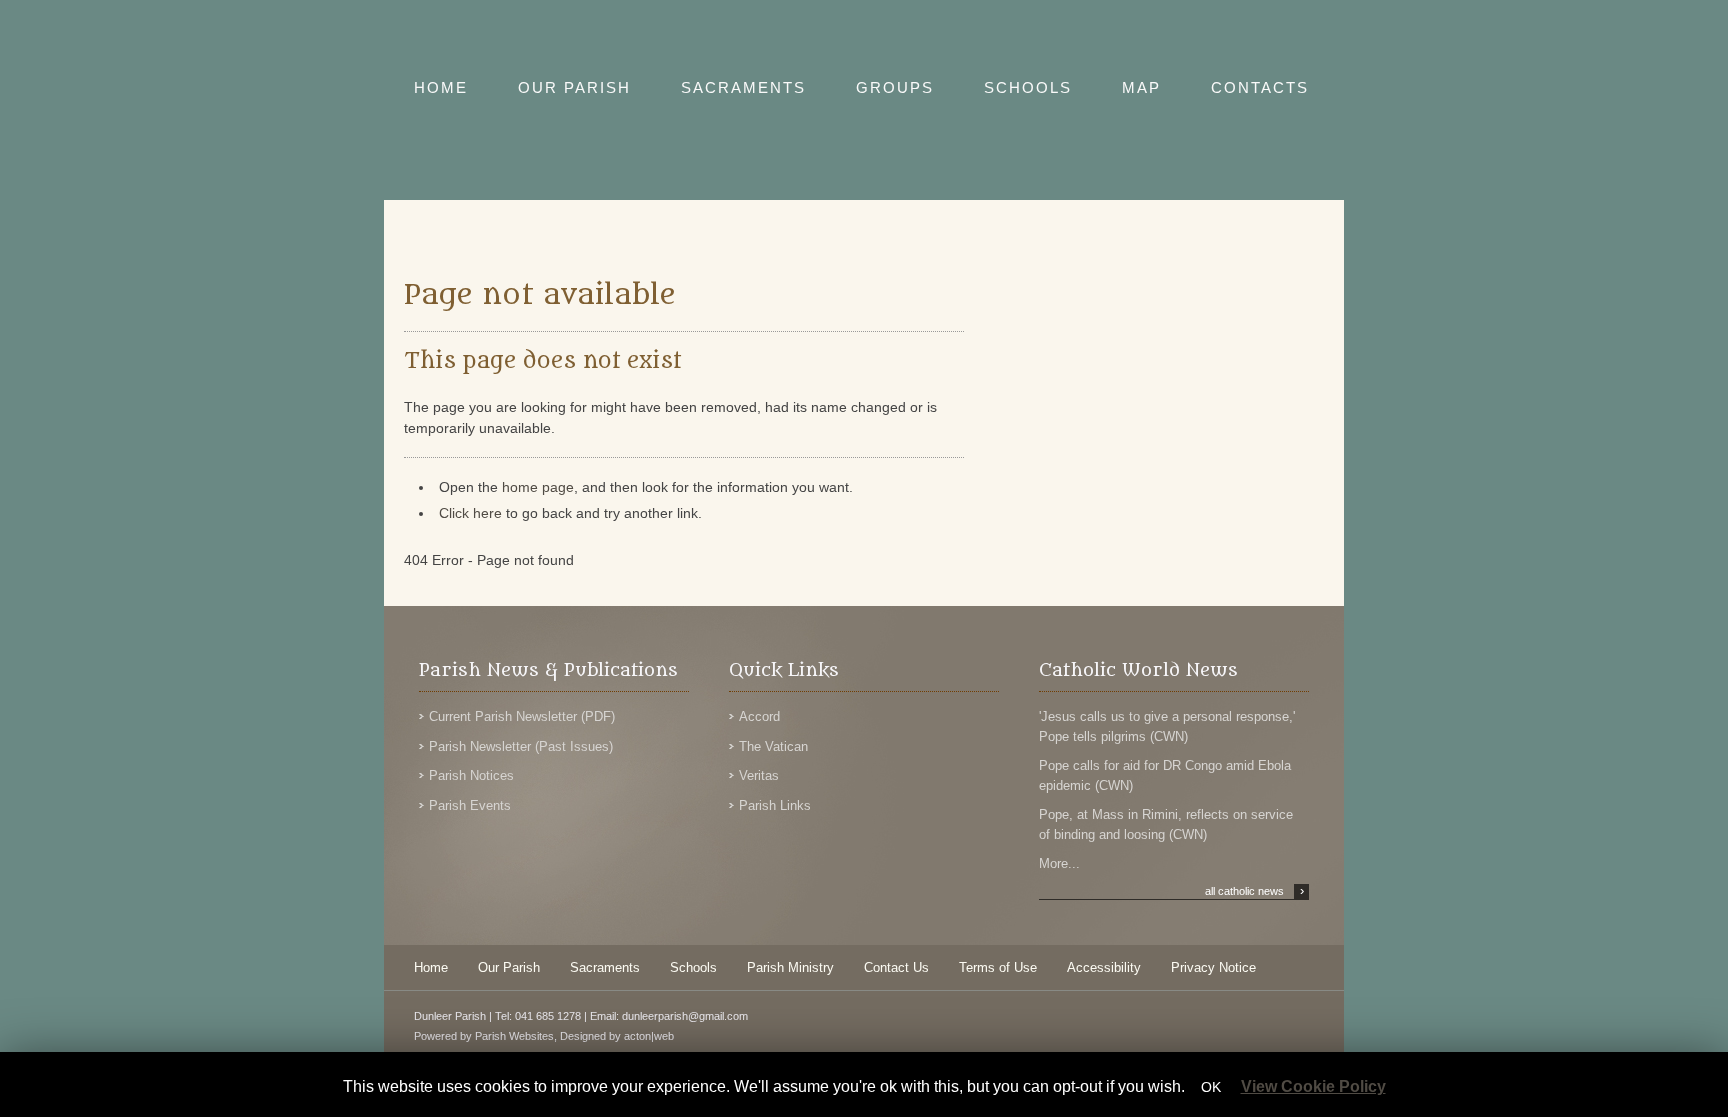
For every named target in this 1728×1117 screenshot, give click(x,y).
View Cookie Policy (1313, 1086)
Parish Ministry (790, 967)
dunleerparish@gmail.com (685, 1016)
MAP (1141, 87)
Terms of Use (998, 967)
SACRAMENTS (743, 87)
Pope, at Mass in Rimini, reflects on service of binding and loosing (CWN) (1166, 824)
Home (431, 967)
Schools (693, 967)
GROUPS (895, 87)
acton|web (649, 1036)
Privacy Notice (1213, 967)
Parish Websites (514, 1036)
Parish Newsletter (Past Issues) (521, 746)
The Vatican (773, 746)
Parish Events (470, 805)
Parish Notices (471, 775)
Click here (470, 513)
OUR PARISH (574, 87)
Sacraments (605, 967)
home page (538, 487)
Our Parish (509, 967)
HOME (441, 87)
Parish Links (775, 805)
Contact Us (896, 967)
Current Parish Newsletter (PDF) (522, 716)
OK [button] (1211, 1087)
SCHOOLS (1028, 87)
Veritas (759, 775)
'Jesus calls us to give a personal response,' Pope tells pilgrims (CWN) (1167, 726)
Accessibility (1104, 967)
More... (1059, 863)
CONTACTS (1260, 87)
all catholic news (1254, 891)
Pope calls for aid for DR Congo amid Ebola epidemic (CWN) (1165, 775)
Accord (759, 716)
